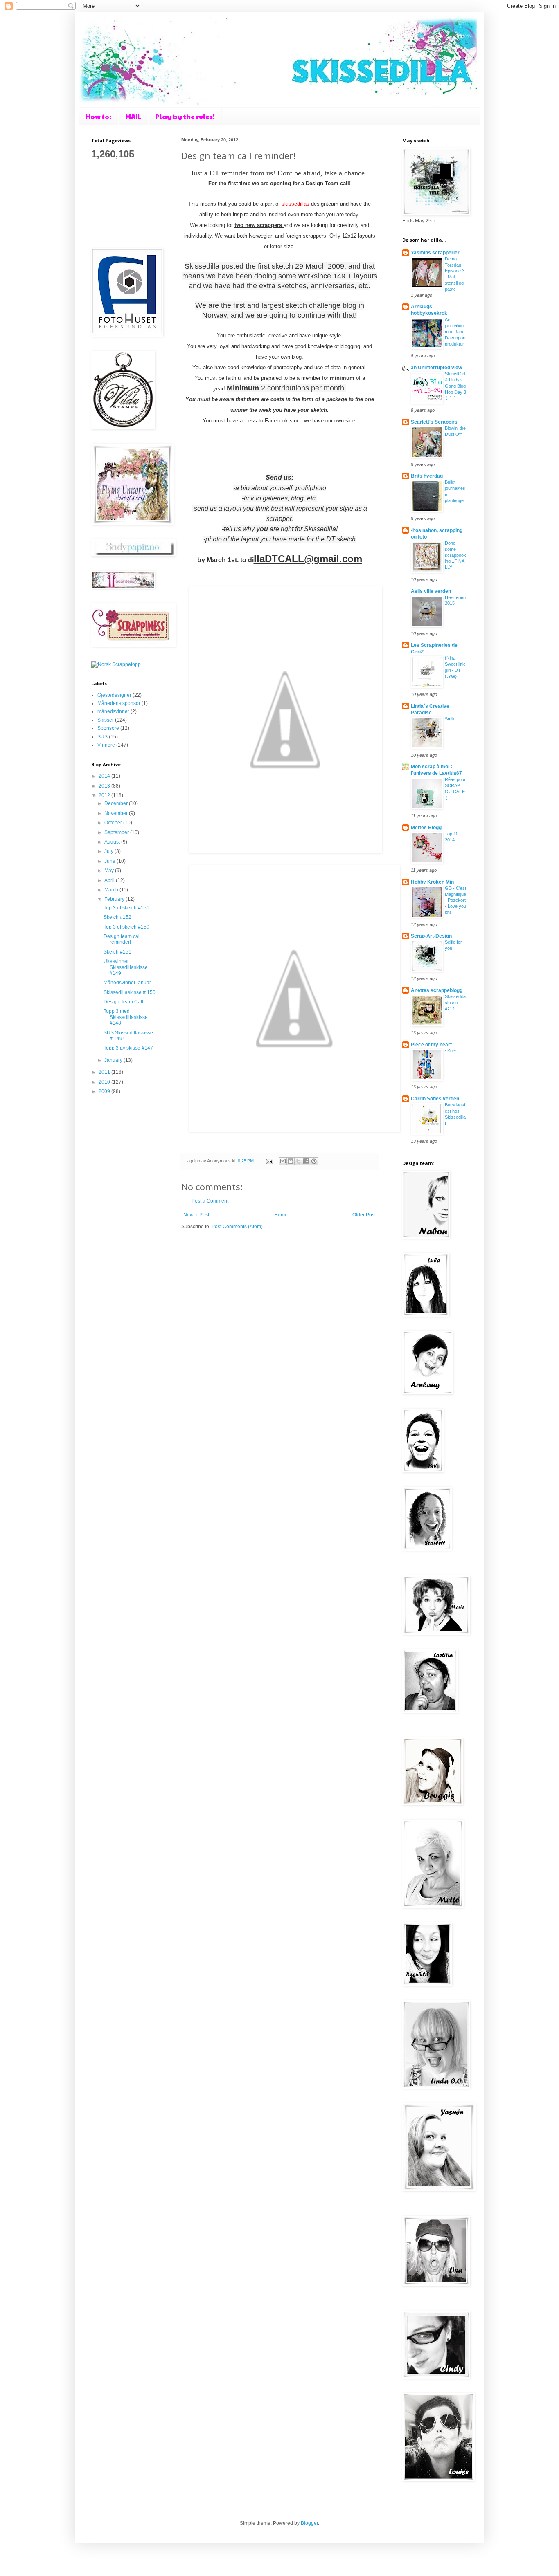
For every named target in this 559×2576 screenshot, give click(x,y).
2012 (105, 795)
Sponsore (108, 728)
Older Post (364, 1215)
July (109, 851)
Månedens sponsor (119, 703)
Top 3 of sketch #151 (126, 908)
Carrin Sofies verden (435, 1099)
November (117, 813)
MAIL (133, 116)
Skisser (106, 720)
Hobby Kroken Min (432, 882)
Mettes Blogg (426, 828)
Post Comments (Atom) (237, 1227)
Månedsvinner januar (127, 983)
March (112, 890)
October (114, 823)
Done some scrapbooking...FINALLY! (455, 555)
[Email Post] (269, 1161)
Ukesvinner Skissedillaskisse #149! (126, 967)
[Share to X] (298, 1161)
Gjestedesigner (114, 695)
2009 (105, 1091)
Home (281, 1215)
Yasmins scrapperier (435, 253)
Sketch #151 (117, 952)
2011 (105, 1072)
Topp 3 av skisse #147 (128, 1048)
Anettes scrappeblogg (437, 990)
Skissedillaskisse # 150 (130, 992)
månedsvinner (113, 711)
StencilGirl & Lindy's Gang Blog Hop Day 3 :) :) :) (455, 386)
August (113, 842)
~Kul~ (450, 1051)
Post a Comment (210, 1201)
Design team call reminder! (122, 939)
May (110, 871)
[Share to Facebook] (306, 1161)
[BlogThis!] (291, 1161)
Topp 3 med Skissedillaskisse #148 (126, 1017)
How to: (98, 116)
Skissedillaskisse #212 (455, 1003)
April (110, 880)
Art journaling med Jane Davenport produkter (455, 331)
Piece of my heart (431, 1045)
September (117, 832)
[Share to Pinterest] (314, 1161)
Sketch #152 (117, 917)
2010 (105, 1082)
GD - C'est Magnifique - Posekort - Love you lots (455, 900)
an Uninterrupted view (436, 368)
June (110, 861)
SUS (103, 737)
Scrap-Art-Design (431, 936)
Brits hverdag (427, 476)
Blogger (309, 2523)
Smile (450, 719)
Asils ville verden (431, 591)
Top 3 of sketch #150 (126, 927)
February (115, 899)
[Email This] (283, 1161)
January (114, 1060)
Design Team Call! (124, 1002)
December (117, 803)
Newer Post (196, 1215)
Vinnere (106, 745)
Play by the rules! (185, 116)
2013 (105, 786)
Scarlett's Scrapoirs (434, 422)
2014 (105, 776)
